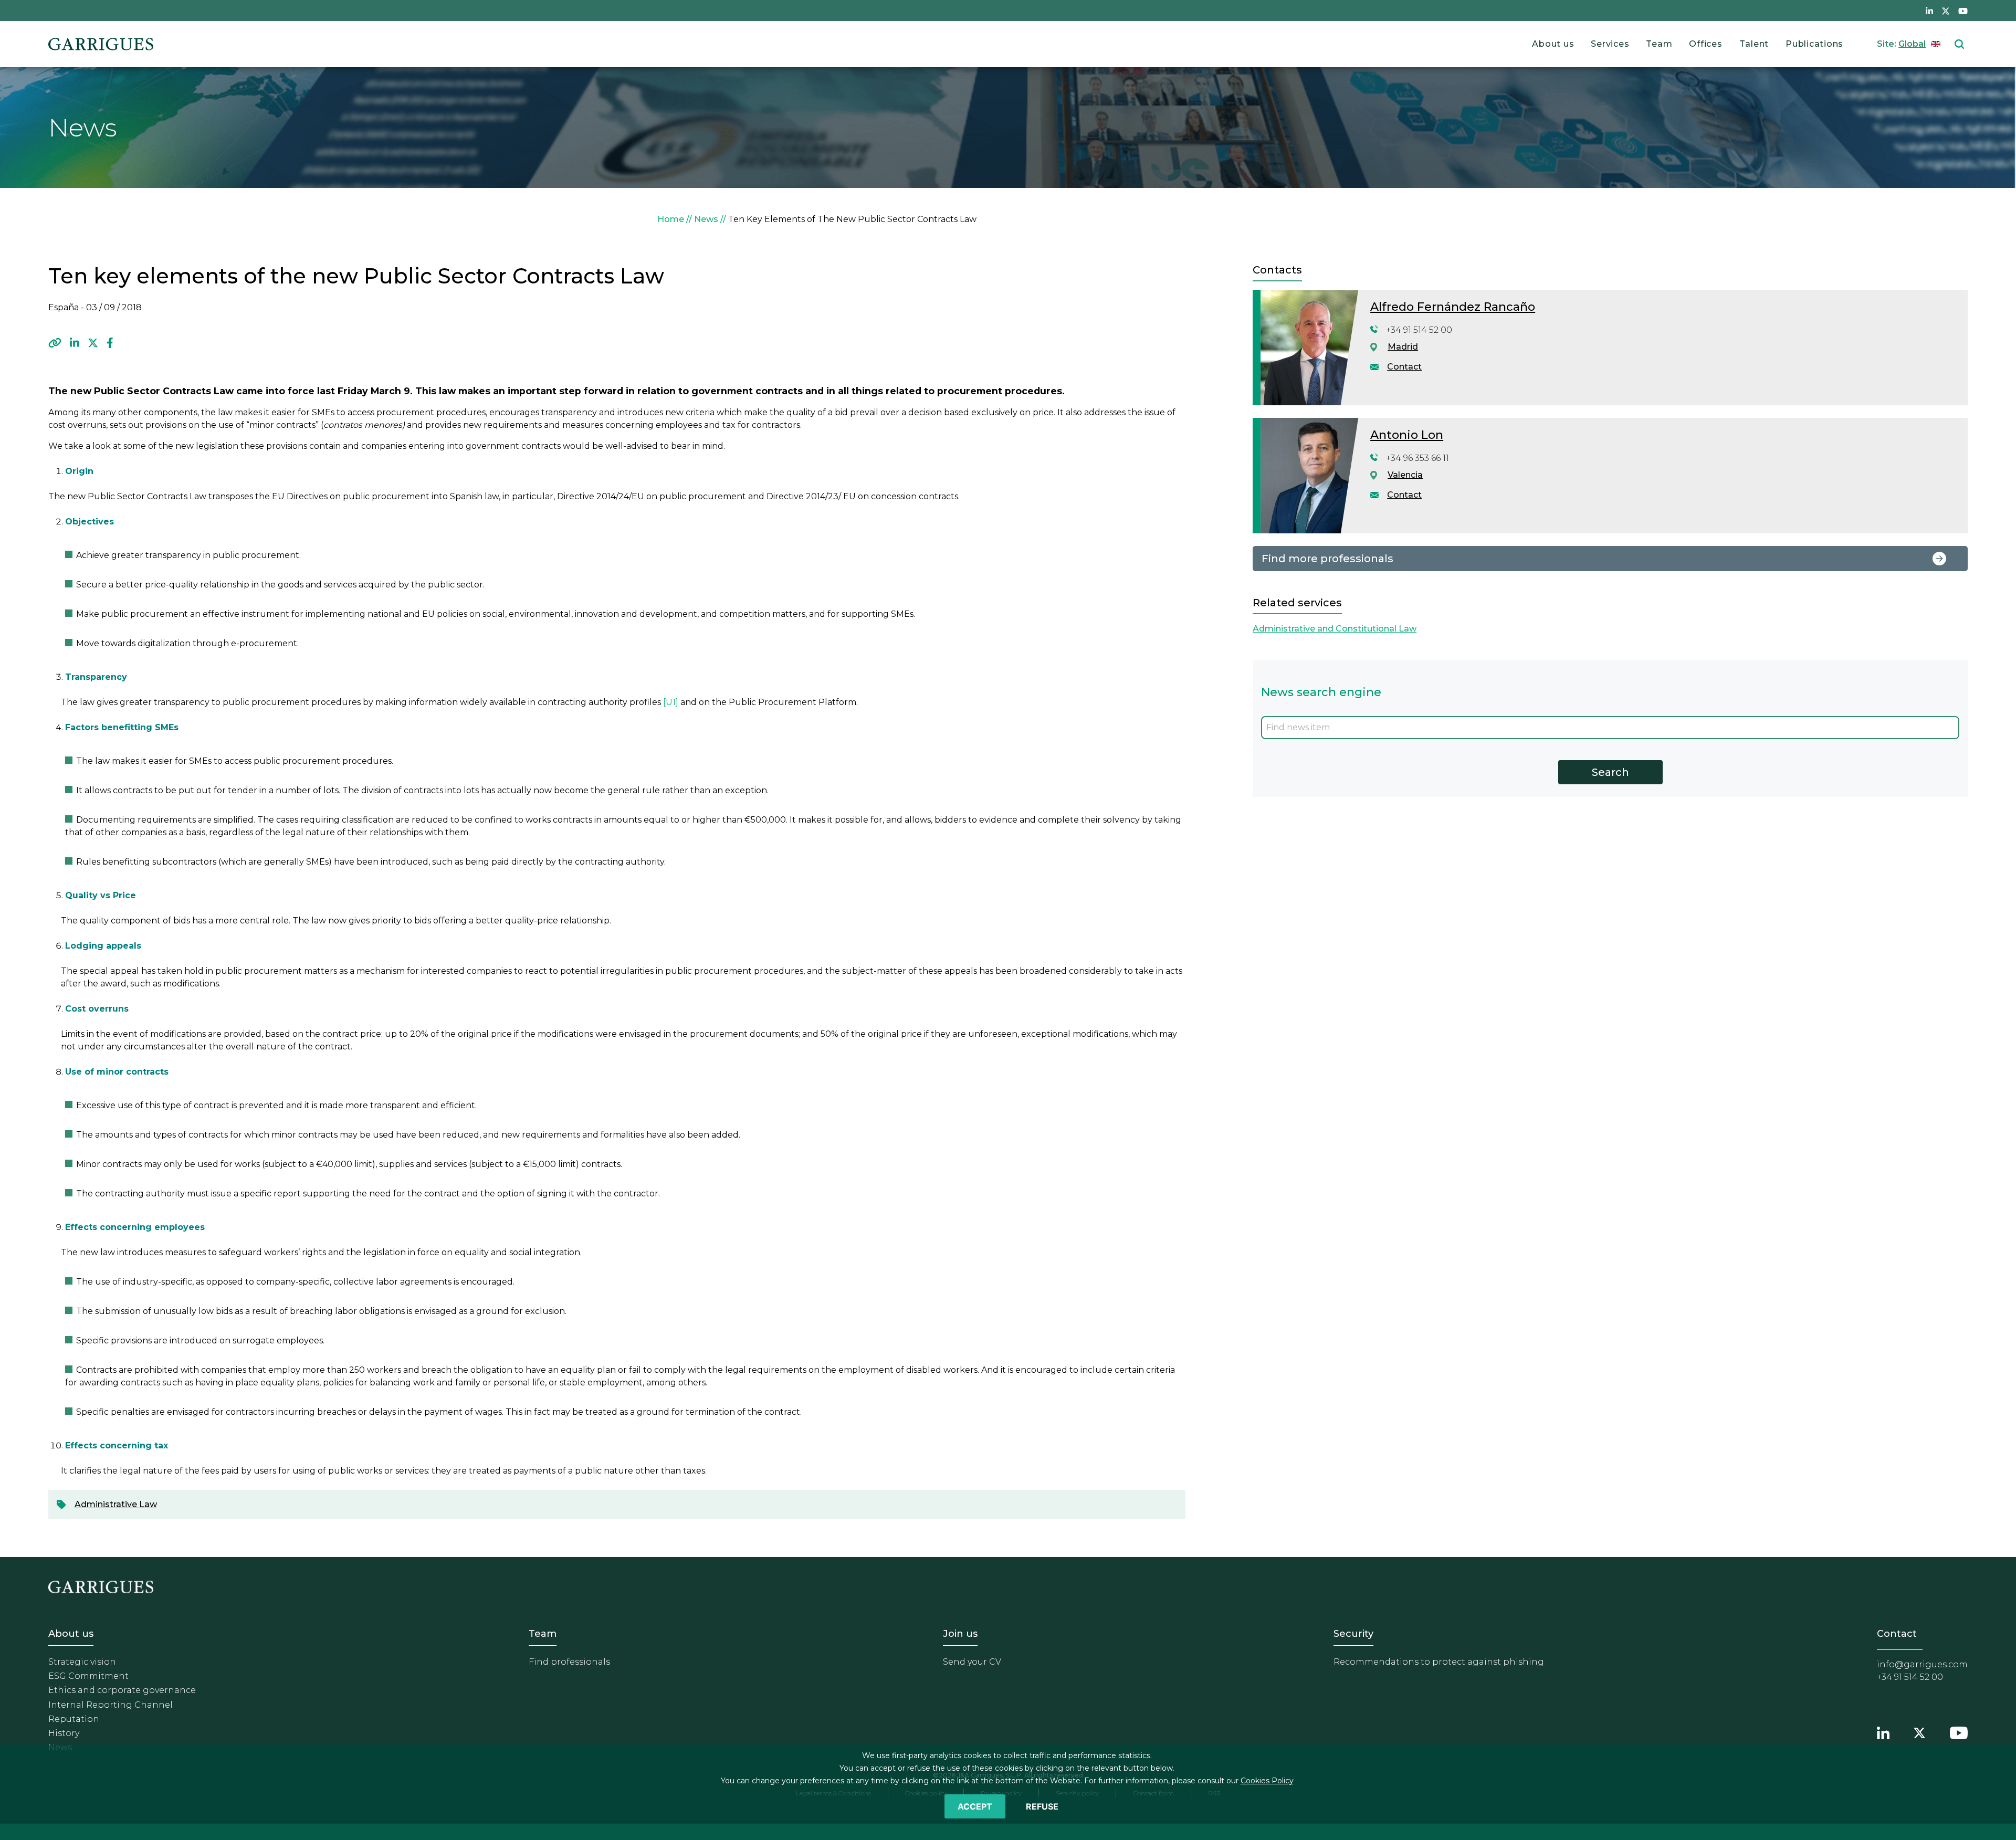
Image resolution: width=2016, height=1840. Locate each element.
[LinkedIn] (75, 343)
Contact (1404, 367)
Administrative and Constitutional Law (1335, 629)
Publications (1814, 44)
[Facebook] (110, 343)
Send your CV (972, 1662)
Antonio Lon (1407, 435)
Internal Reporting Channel (111, 1705)
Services (1610, 44)
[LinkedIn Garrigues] (1883, 1731)
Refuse (1042, 1806)
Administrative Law (116, 1504)
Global (1912, 44)
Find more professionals (1327, 559)
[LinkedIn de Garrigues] (1929, 10)
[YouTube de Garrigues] (1963, 10)
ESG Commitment (88, 1676)
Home (671, 219)
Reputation (74, 1719)
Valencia (1405, 475)
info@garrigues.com (1922, 1664)
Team (1659, 44)
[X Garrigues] (1919, 1731)
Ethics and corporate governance (122, 1690)
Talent (1754, 44)
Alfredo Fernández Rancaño (1453, 307)
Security (1353, 1634)
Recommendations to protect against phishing (1439, 1662)
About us (1553, 44)
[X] (93, 343)
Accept (975, 1806)
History (64, 1733)
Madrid (1403, 347)
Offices (1705, 44)
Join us (960, 1634)
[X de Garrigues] (1946, 10)
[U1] (671, 702)
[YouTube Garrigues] (1959, 1731)
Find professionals (569, 1662)
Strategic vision (82, 1662)
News (706, 219)
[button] (55, 343)
